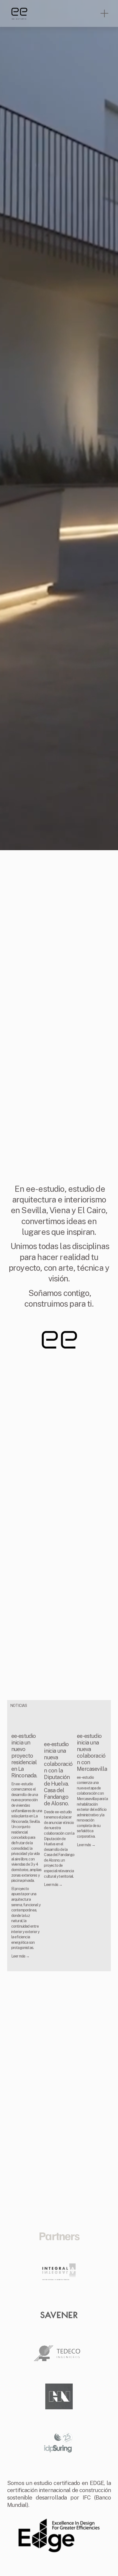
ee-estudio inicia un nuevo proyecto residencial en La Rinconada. (24, 1756)
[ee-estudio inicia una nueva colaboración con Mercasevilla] (92, 1720)
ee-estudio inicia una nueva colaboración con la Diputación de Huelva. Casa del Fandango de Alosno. (58, 1774)
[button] (99, 1706)
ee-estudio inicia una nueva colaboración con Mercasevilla (92, 1752)
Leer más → (20, 1956)
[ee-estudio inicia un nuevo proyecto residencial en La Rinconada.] (27, 1720)
